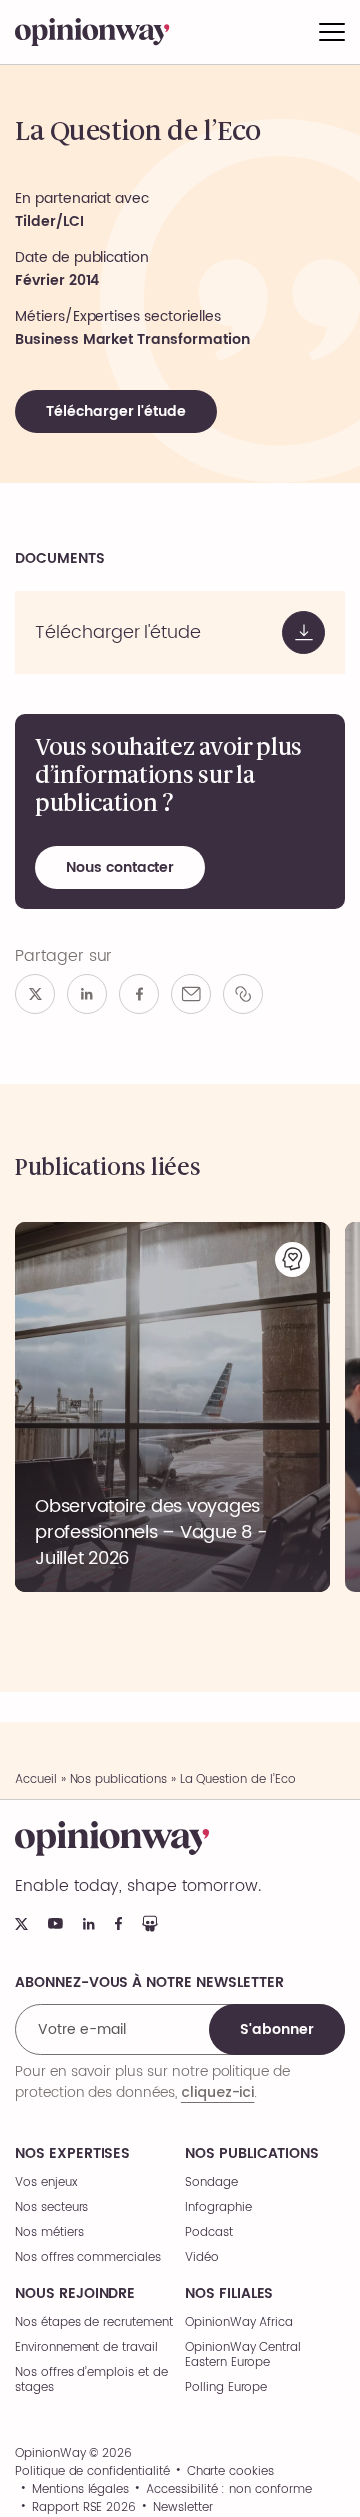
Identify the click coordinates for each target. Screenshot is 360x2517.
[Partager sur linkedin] (87, 994)
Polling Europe (226, 2387)
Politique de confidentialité (92, 2472)
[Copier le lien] (243, 994)
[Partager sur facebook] (139, 994)
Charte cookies (230, 2472)
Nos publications (118, 1779)
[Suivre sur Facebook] (118, 1923)
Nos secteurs (51, 2207)
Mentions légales (80, 2490)
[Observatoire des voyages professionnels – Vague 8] (172, 1407)
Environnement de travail (86, 2347)
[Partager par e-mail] (191, 994)
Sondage (211, 2182)
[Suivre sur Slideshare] (150, 1923)
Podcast (209, 2232)
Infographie (218, 2207)
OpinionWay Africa (239, 2322)
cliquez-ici (217, 2092)
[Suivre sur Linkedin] (89, 1924)
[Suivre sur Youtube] (55, 1923)
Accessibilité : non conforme (229, 2490)
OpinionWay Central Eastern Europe (243, 2355)
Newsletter (183, 2508)
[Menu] (332, 32)
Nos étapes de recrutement (94, 2322)
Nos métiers (49, 2232)
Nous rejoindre (75, 2294)
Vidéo (202, 2257)
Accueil (36, 1779)
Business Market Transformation (132, 339)
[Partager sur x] (35, 994)
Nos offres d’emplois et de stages (91, 2380)
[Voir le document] (180, 632)
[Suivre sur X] (21, 1924)
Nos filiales (229, 2294)
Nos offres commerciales (88, 2257)
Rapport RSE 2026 (84, 2508)
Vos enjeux (46, 2182)
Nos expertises (72, 2154)
